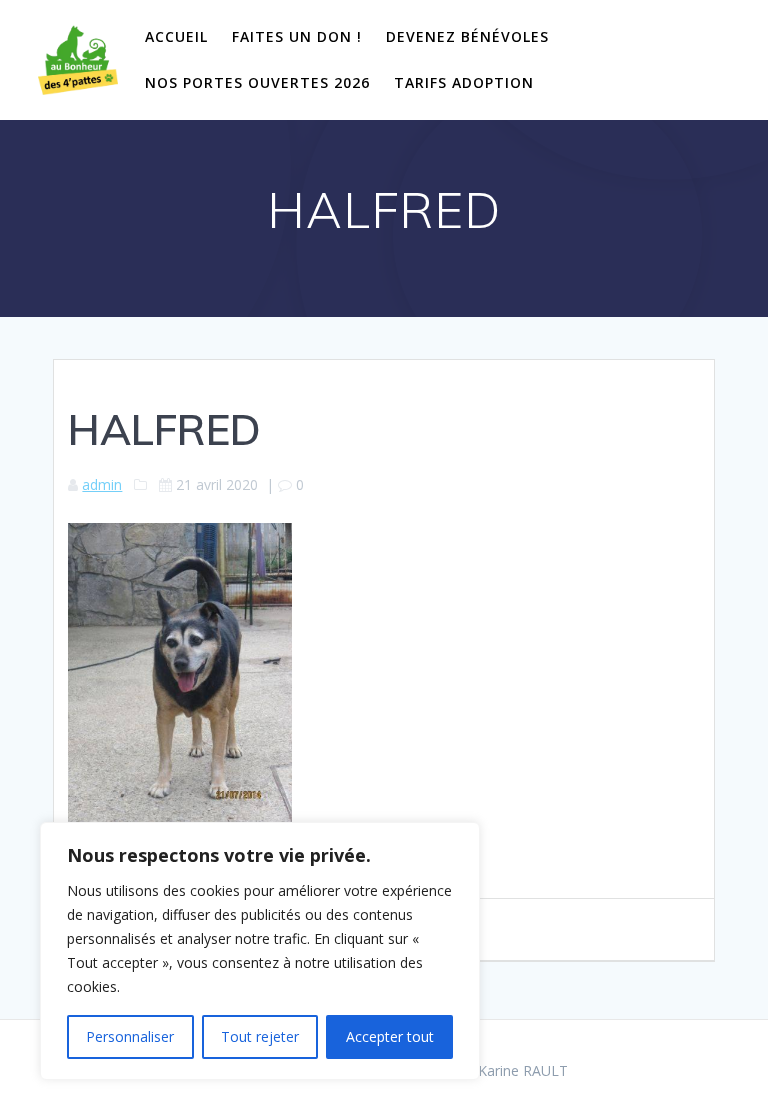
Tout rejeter (260, 1036)
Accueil (176, 36)
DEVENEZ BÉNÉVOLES (467, 36)
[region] (260, 951)
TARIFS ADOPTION (464, 82)
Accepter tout (390, 1036)
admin (102, 484)
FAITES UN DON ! (297, 36)
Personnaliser (130, 1036)
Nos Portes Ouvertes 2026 (257, 82)
